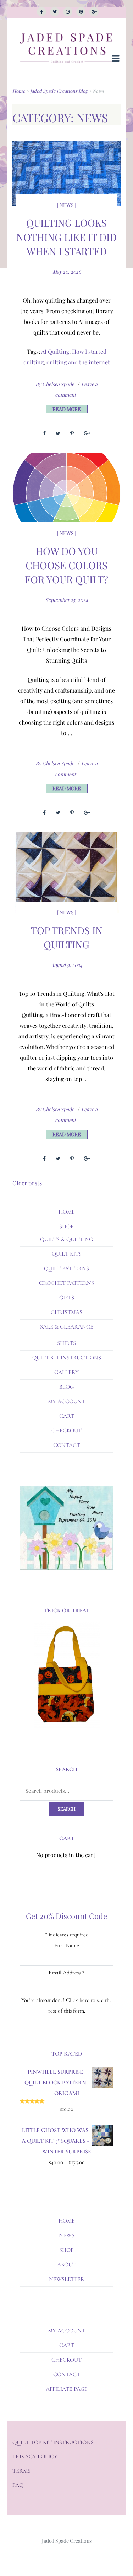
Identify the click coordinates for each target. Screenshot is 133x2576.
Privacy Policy (35, 2457)
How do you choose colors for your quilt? (66, 565)
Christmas (66, 1312)
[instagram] (68, 12)
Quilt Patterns (66, 1268)
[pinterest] (81, 12)
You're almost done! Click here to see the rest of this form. (67, 2005)
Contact (67, 1445)
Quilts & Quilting (66, 1239)
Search (67, 1809)
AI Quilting (55, 351)
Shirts (66, 1343)
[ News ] (67, 205)
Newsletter (67, 2279)
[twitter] (55, 12)
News (67, 2235)
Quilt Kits (67, 1254)
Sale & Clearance (67, 1327)
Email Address (66, 1973)
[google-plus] (94, 12)
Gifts (67, 1298)
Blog (66, 1387)
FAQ (18, 2485)
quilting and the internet (78, 362)
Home (19, 91)
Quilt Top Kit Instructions (53, 2442)
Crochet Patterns (66, 1283)
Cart (67, 1416)
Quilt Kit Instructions (67, 1358)
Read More (67, 409)
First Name (67, 1945)
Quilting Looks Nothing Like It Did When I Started (66, 237)
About (66, 2265)
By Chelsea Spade (55, 384)
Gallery (66, 1372)
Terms (21, 2471)
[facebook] (41, 12)
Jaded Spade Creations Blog (59, 91)
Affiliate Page (67, 2389)
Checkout (66, 1431)
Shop (66, 1226)
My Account (66, 1401)
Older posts (27, 1183)
